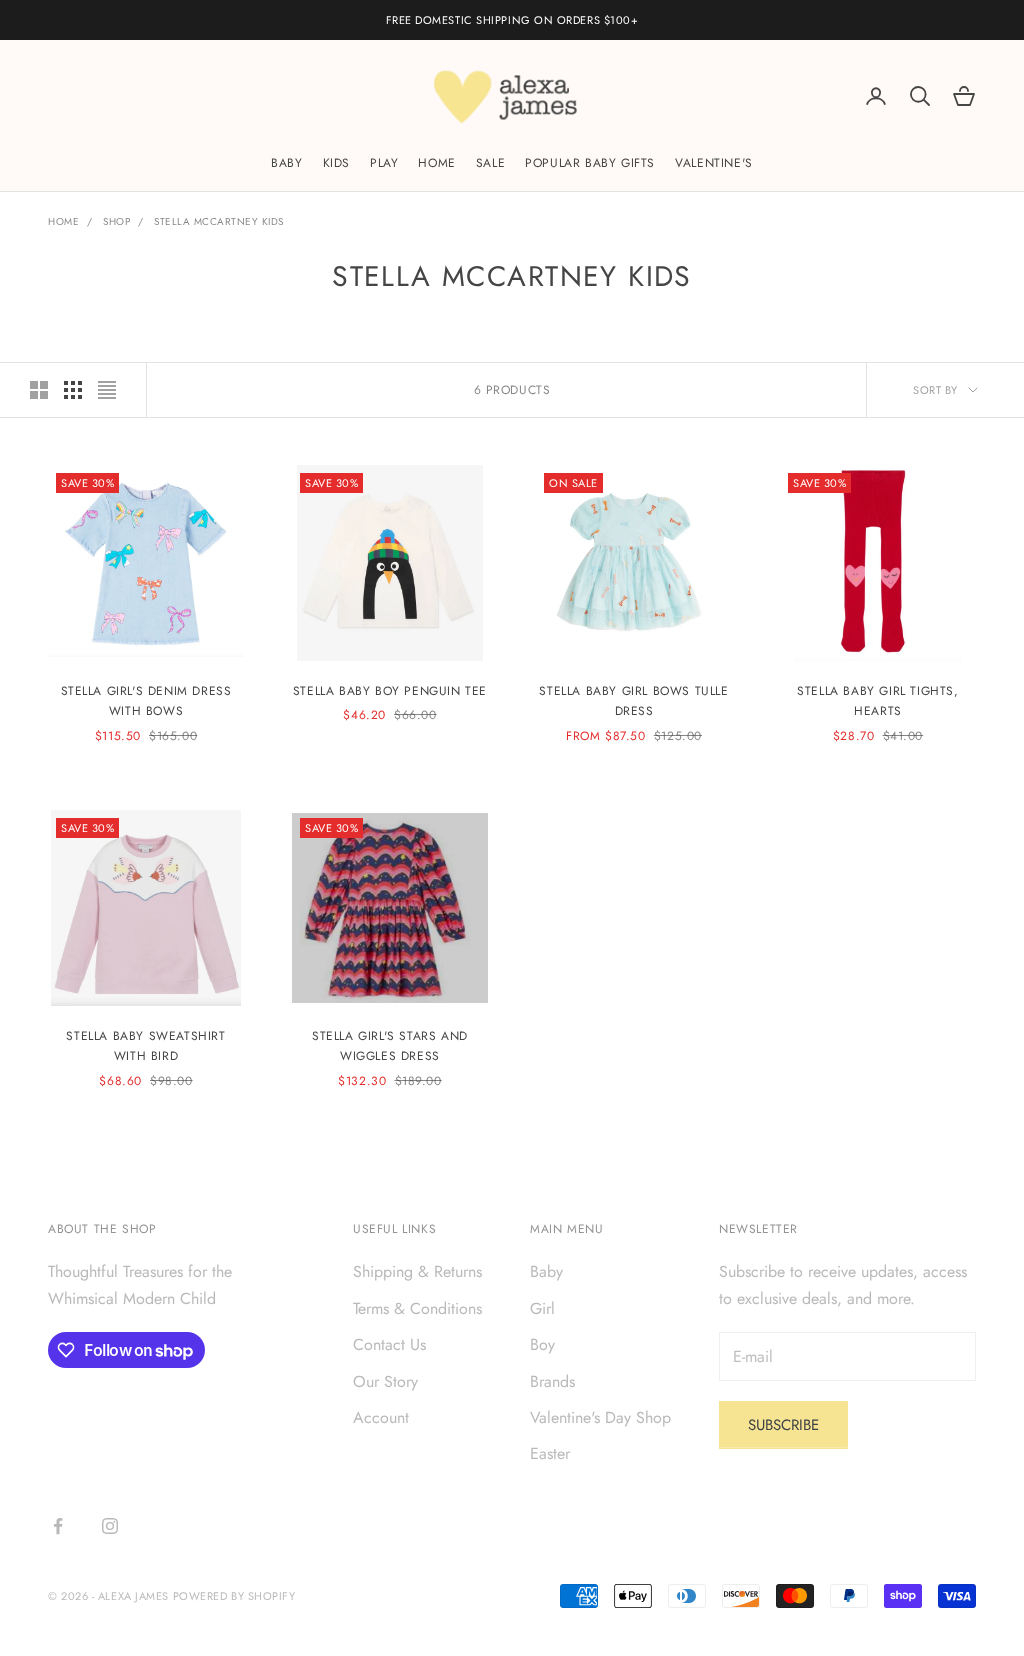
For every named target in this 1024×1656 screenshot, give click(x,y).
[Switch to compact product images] (107, 390)
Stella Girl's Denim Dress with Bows (146, 701)
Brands (552, 1381)
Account (381, 1417)
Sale (490, 163)
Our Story (385, 1381)
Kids (336, 163)
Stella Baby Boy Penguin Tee (390, 691)
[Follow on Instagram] (110, 1526)
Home (436, 163)
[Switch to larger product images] (39, 390)
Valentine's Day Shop (600, 1417)
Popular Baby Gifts (590, 163)
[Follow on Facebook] (58, 1526)
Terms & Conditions (417, 1308)
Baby (286, 163)
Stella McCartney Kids (219, 221)
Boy (542, 1344)
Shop (116, 221)
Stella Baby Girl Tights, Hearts (877, 701)
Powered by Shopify (234, 1596)
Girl (542, 1308)
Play (384, 163)
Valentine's (714, 163)
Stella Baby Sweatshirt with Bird (145, 1046)
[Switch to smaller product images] (73, 390)
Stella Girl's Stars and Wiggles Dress (390, 1046)
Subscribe (783, 1425)
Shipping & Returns (417, 1271)
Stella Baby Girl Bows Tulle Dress (633, 701)
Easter (550, 1453)
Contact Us (389, 1344)
